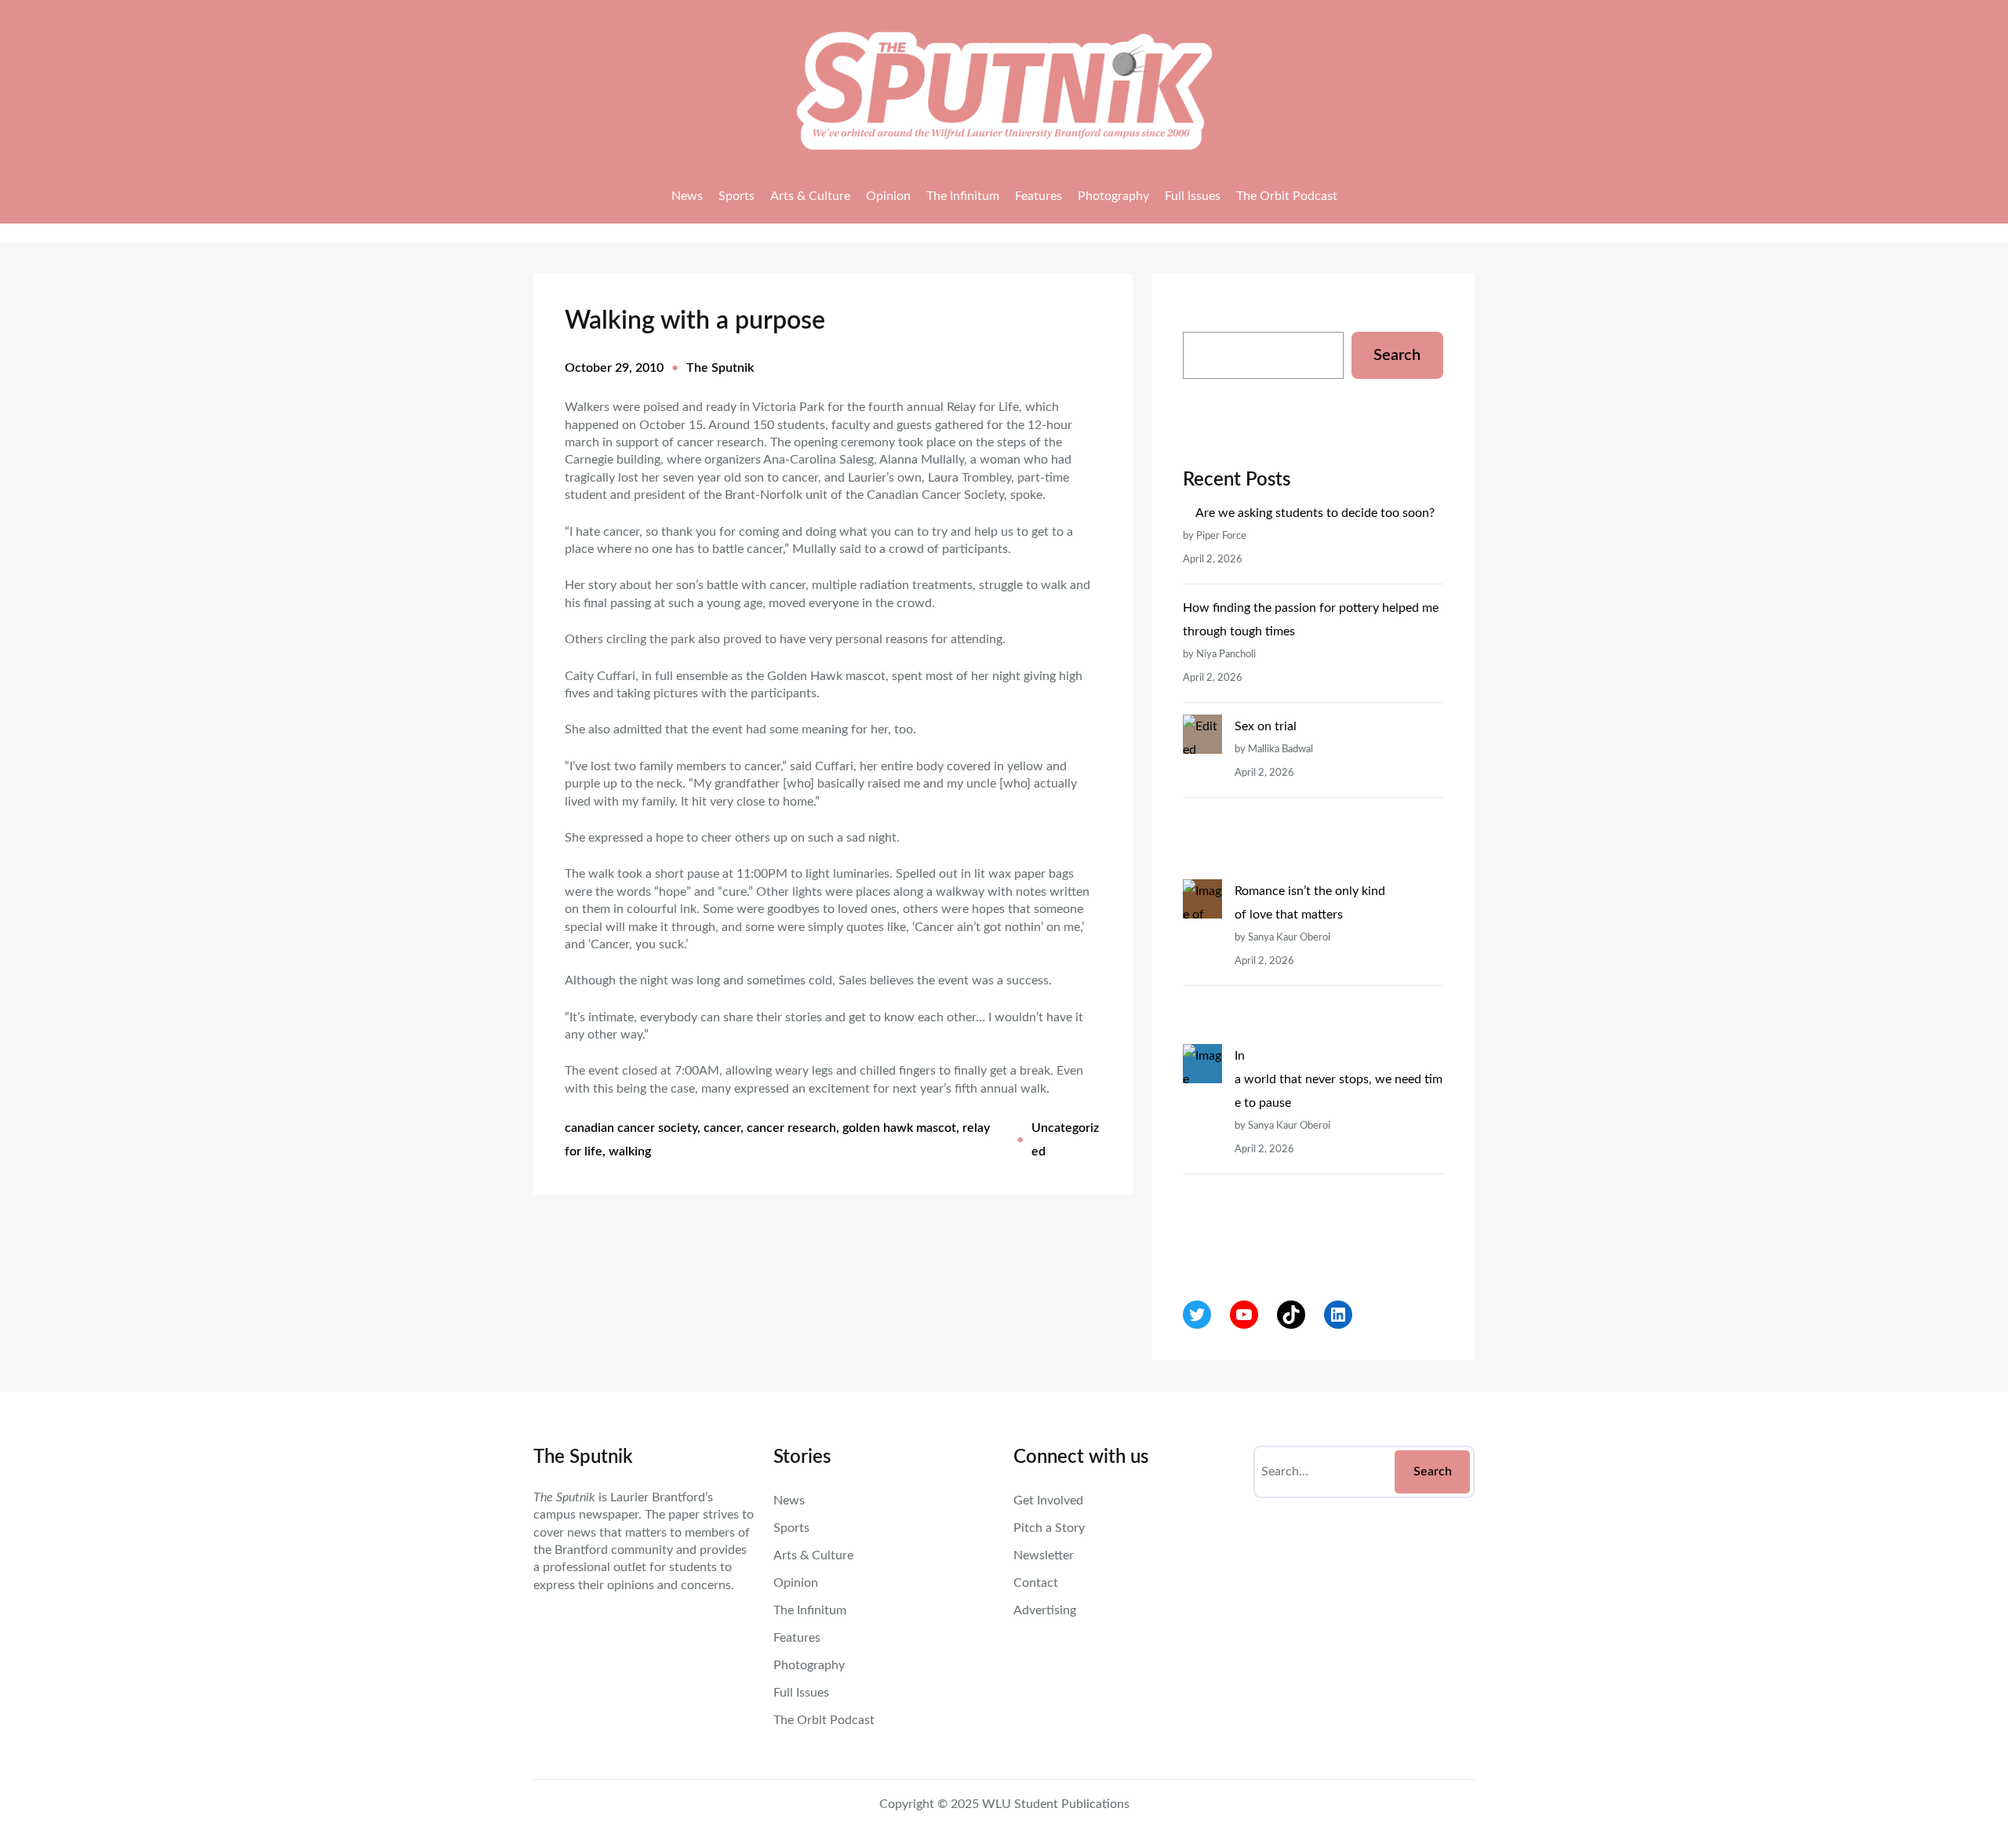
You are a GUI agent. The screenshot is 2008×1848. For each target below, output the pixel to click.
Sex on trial (1266, 726)
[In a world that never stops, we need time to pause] (1202, 1150)
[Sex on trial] (1202, 797)
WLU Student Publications (1056, 1804)
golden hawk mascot (899, 1128)
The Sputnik (720, 368)
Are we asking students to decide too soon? (1317, 513)
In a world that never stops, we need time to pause (1339, 1079)
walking (630, 1151)
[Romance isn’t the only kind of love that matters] (1202, 962)
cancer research (791, 1128)
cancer (722, 1128)
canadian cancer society (631, 1128)
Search (1397, 355)
